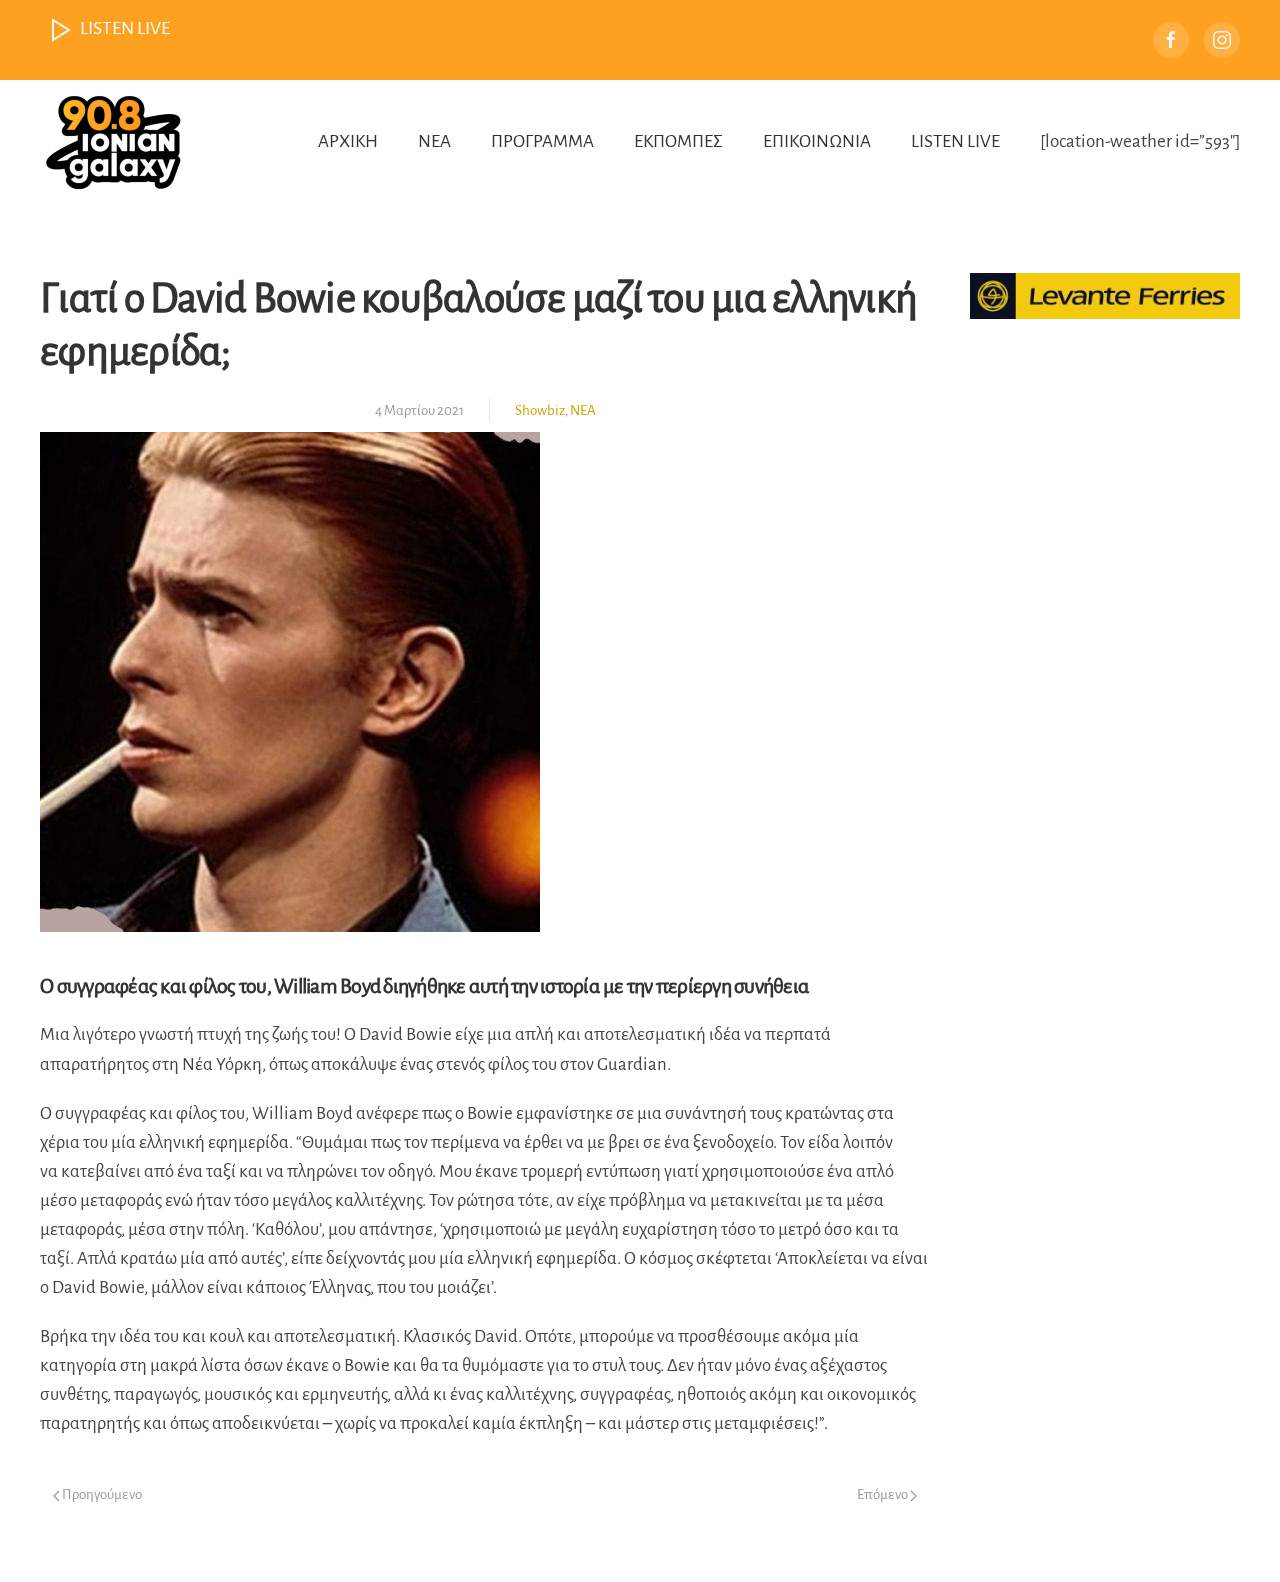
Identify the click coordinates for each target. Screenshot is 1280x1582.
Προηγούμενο (101, 1494)
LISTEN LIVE (955, 141)
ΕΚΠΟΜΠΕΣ (678, 141)
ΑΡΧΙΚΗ (348, 141)
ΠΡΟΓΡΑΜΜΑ (542, 141)
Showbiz (540, 410)
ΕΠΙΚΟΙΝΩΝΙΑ (817, 141)
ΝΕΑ (434, 141)
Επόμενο (883, 1494)
